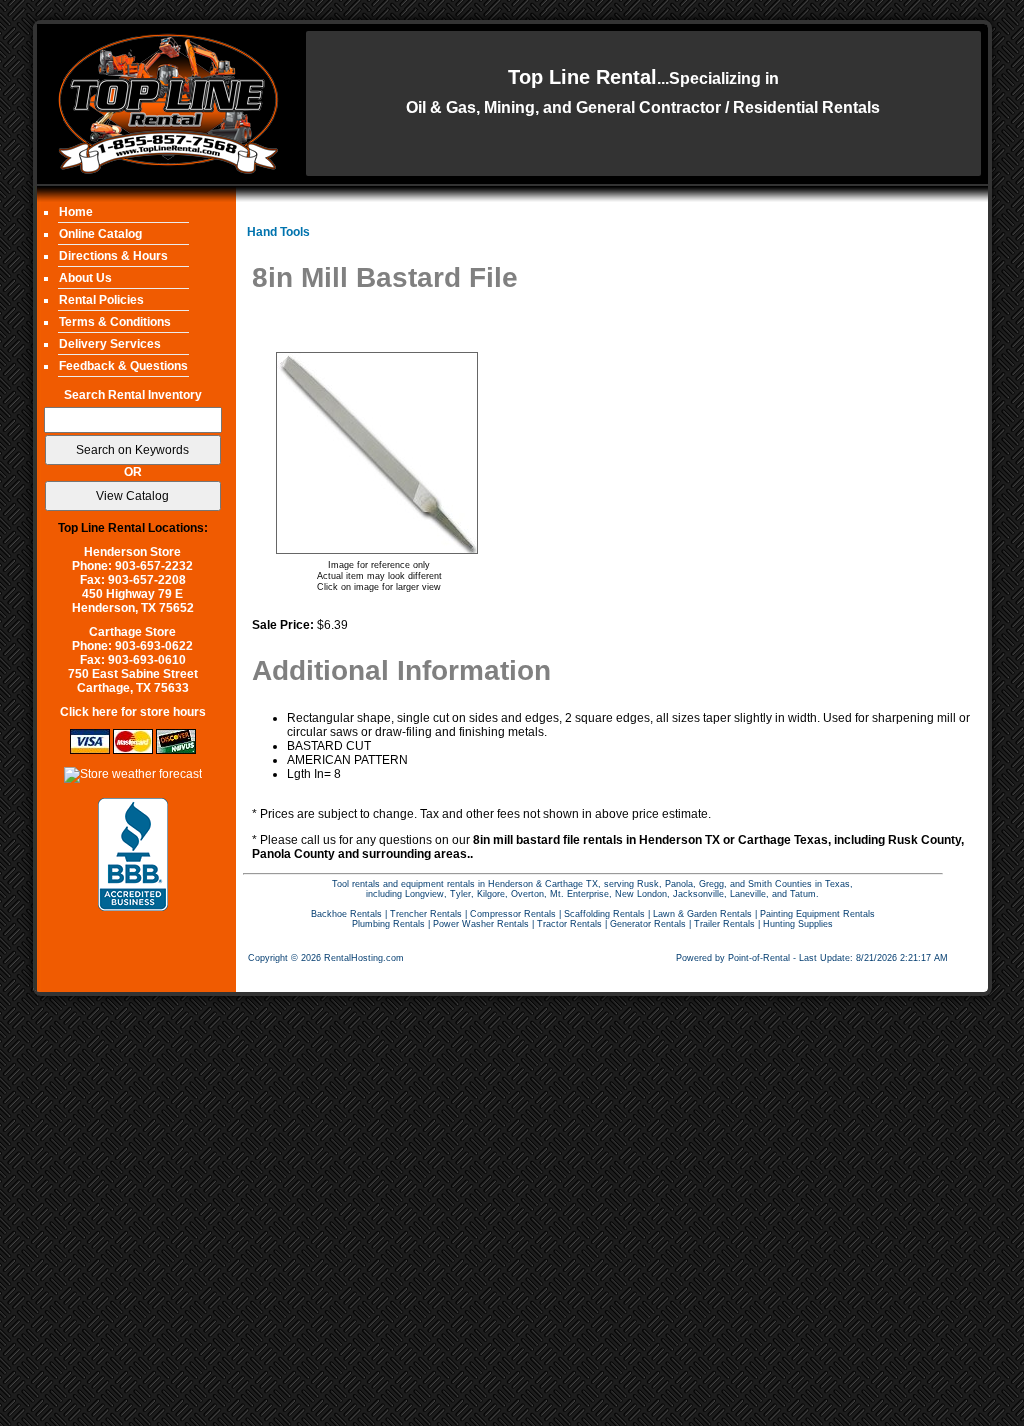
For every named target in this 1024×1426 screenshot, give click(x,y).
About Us (85, 278)
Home (76, 212)
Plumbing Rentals (388, 924)
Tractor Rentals (569, 924)
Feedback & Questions (123, 366)
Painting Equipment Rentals (817, 914)
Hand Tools (278, 232)
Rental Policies (101, 300)
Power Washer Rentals (481, 924)
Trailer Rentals (724, 924)
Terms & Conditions (115, 322)
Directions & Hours (113, 256)
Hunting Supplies (798, 924)
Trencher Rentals (426, 914)
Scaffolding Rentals (604, 914)
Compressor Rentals (513, 914)
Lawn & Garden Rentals (702, 914)
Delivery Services (110, 344)
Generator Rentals (648, 924)
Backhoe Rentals (346, 914)
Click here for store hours (133, 712)
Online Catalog (100, 234)
